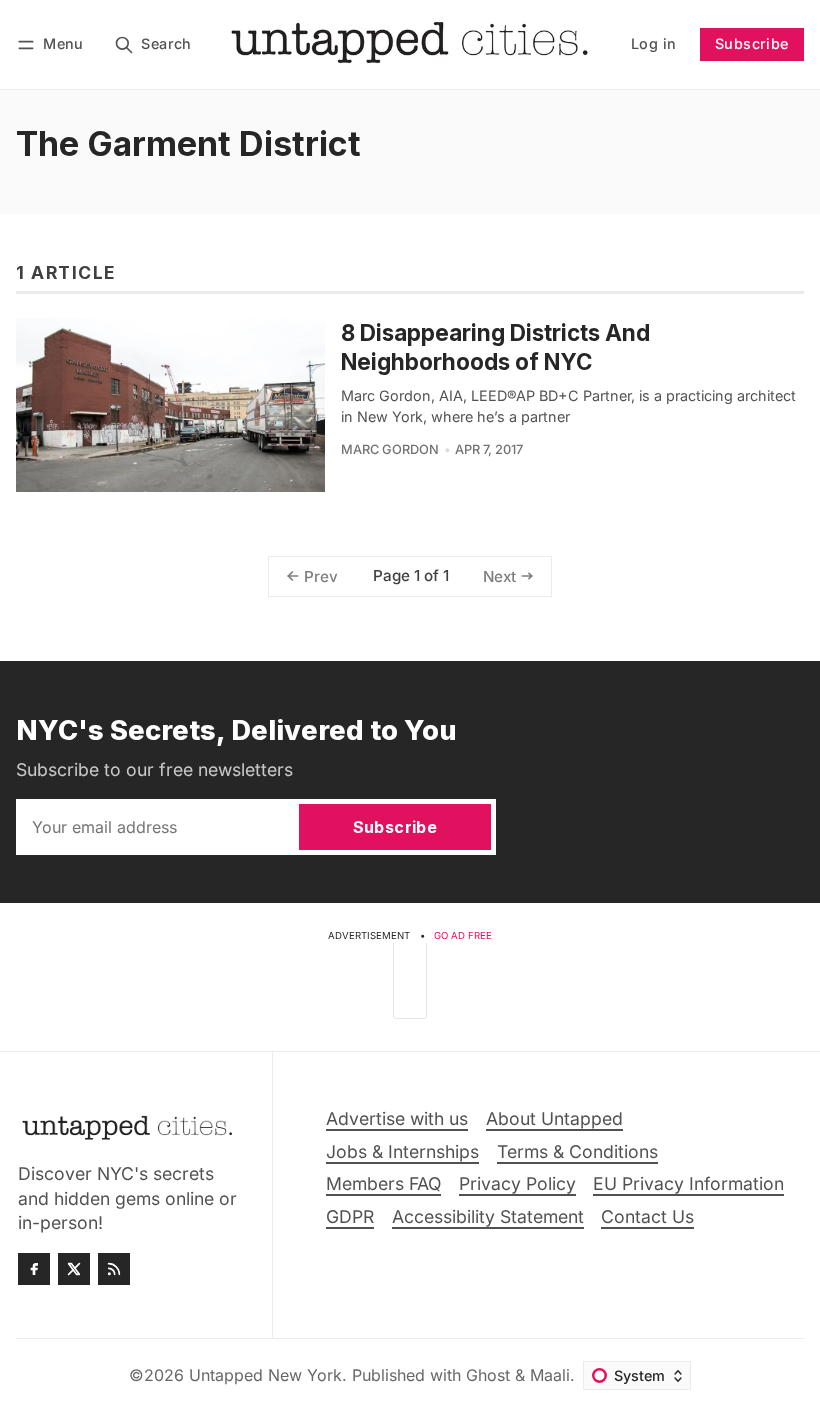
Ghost (488, 1375)
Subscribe (752, 43)
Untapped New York (265, 1375)
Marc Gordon (390, 449)
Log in (653, 43)
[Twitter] (74, 1269)
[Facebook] (34, 1269)
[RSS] (114, 1269)
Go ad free (463, 935)
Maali (550, 1375)
